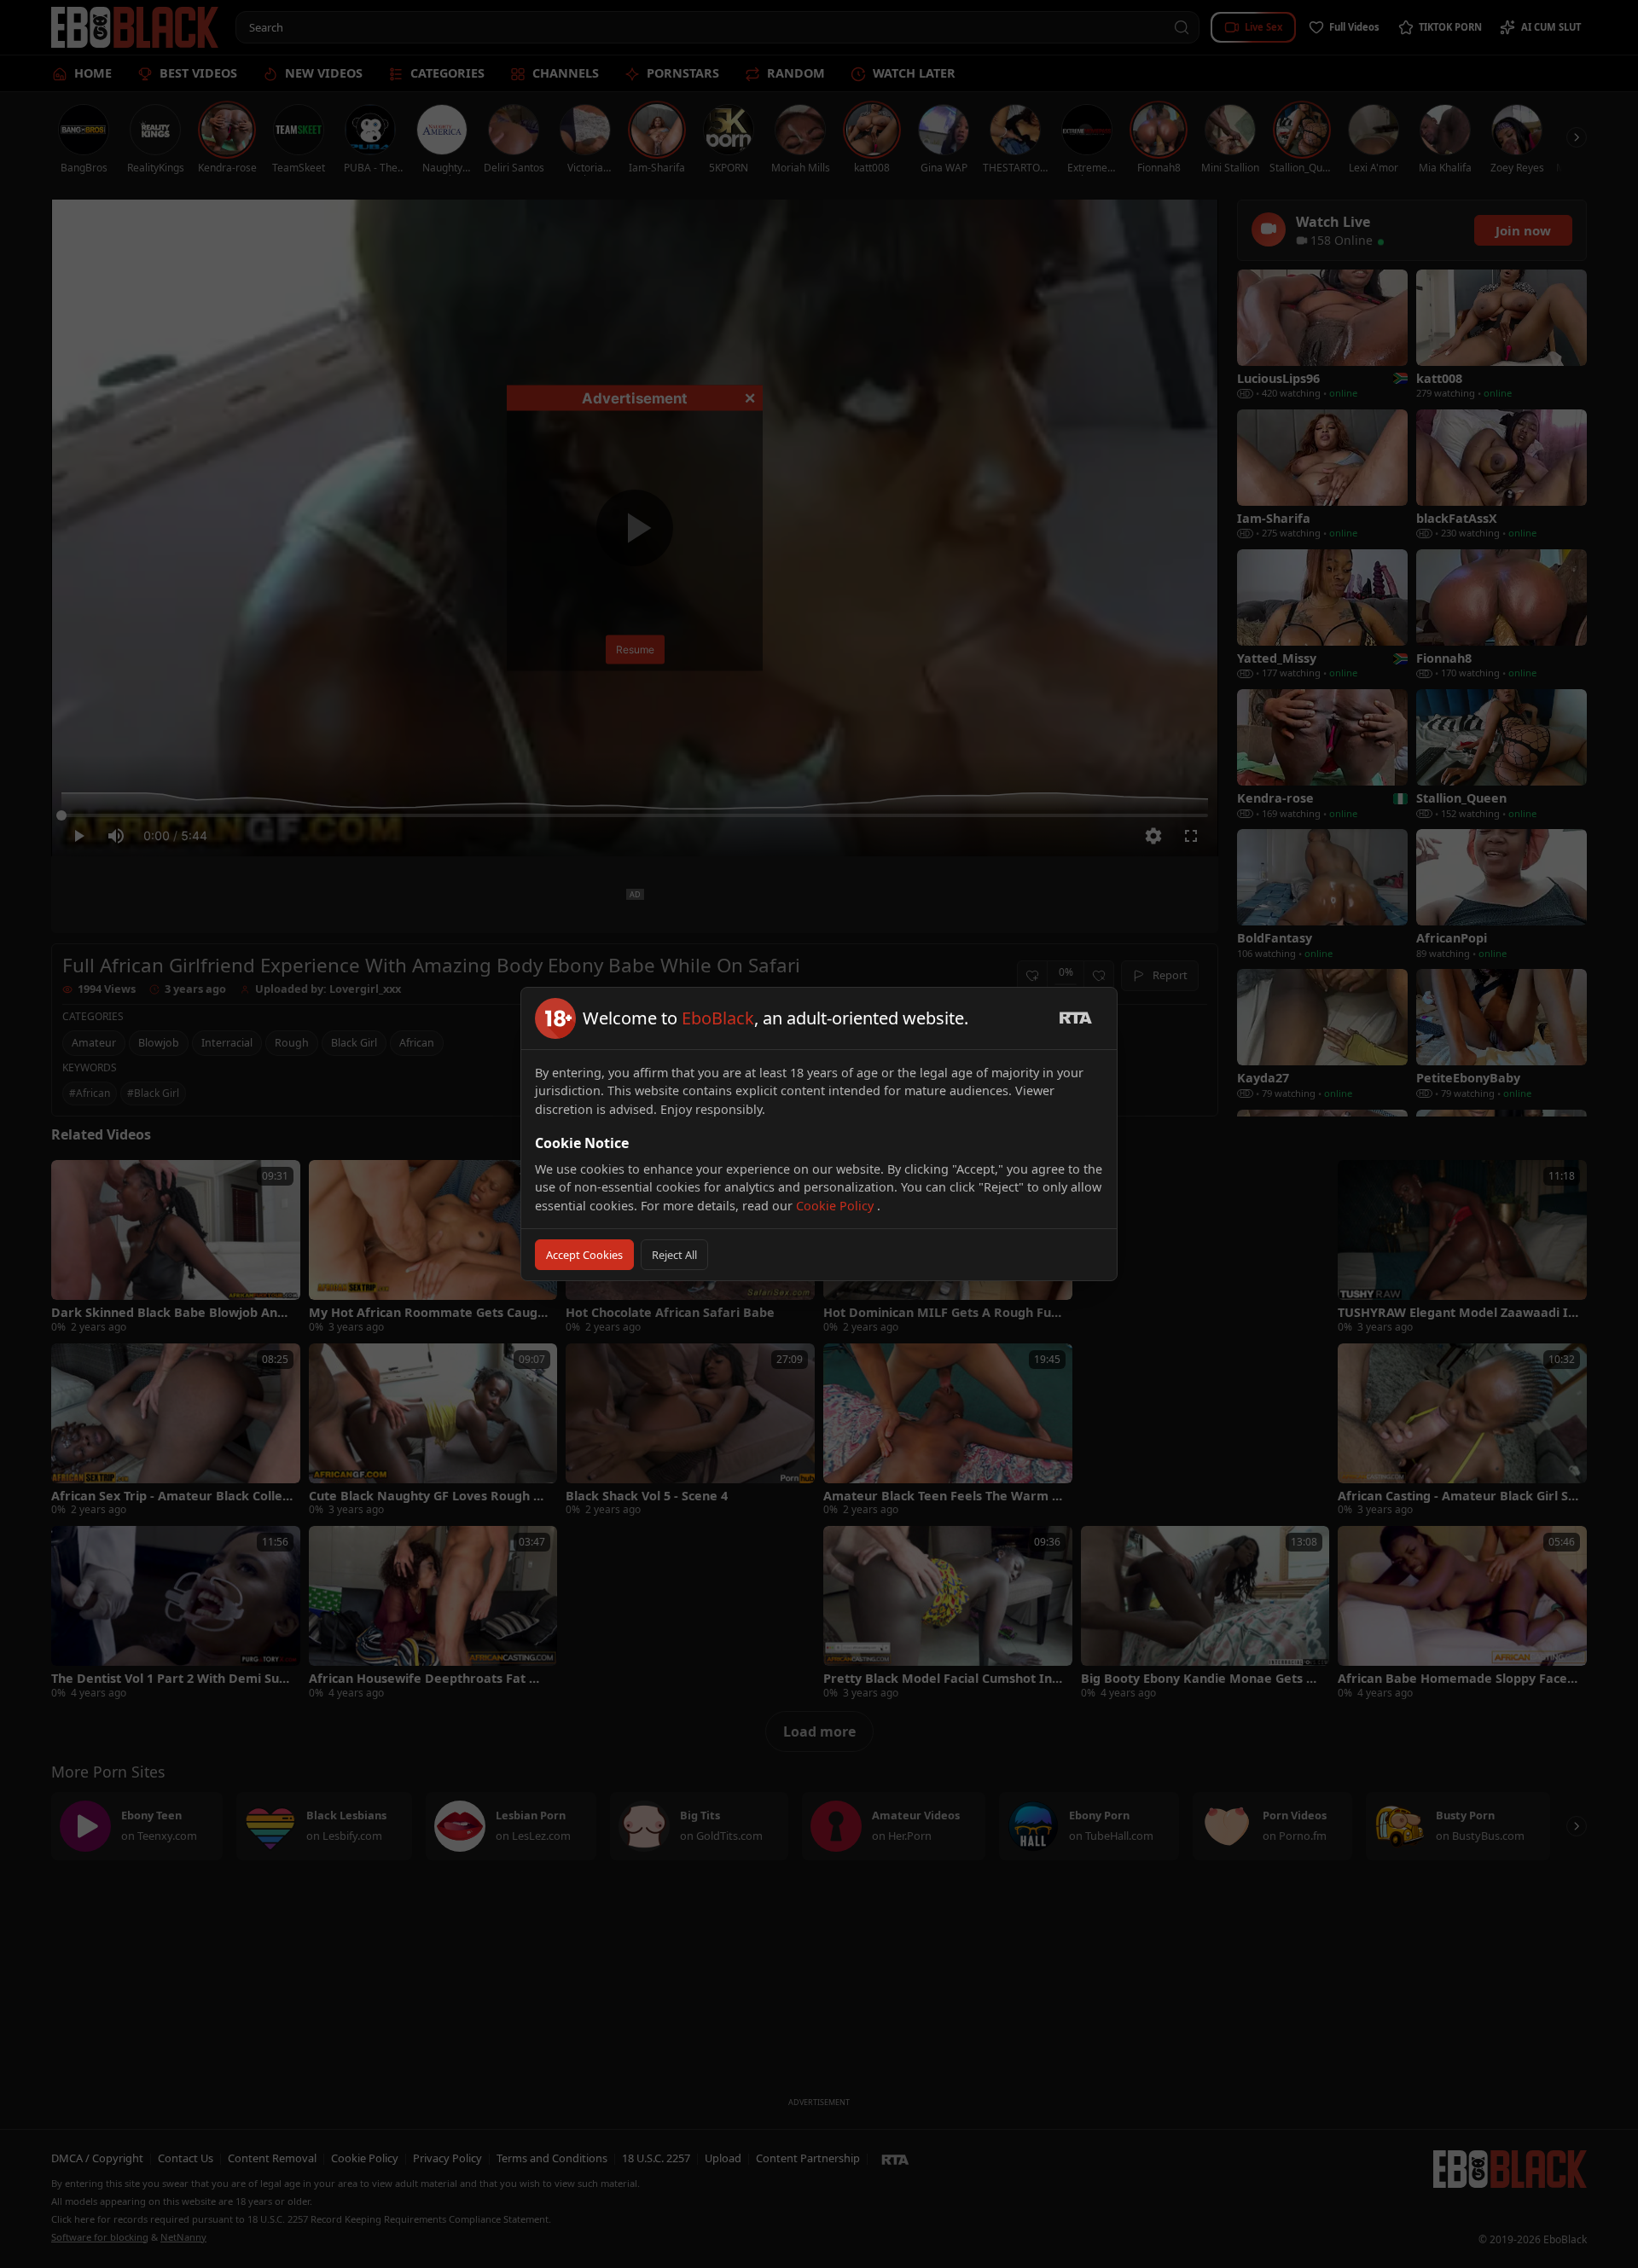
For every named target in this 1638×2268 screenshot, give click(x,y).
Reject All (674, 1255)
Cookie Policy (836, 1206)
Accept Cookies (584, 1255)
